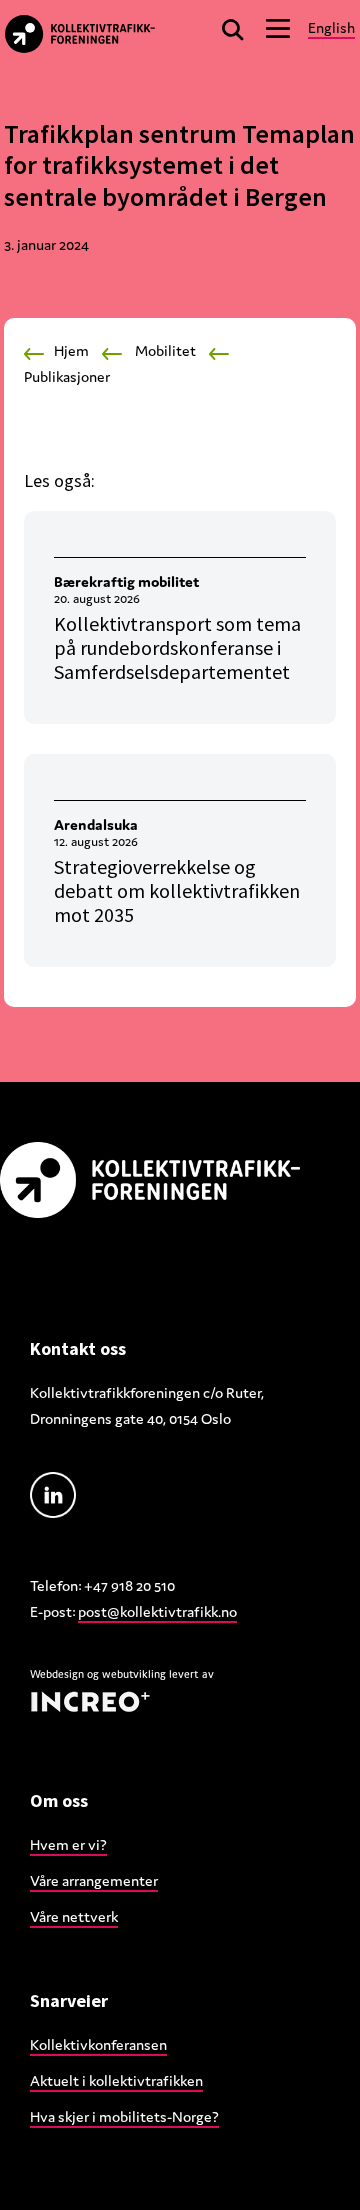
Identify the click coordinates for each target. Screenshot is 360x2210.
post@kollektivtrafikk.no (157, 1611)
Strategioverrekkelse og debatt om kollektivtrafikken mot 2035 (177, 890)
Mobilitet (165, 350)
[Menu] (278, 27)
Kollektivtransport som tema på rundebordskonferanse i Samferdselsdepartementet (177, 647)
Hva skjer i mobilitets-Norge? (124, 2116)
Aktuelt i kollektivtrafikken (116, 2080)
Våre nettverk (74, 1916)
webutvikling (134, 1674)
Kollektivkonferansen (98, 2044)
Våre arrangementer (94, 1880)
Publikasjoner (67, 376)
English (331, 27)
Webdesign (57, 1674)
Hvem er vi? (68, 1844)
